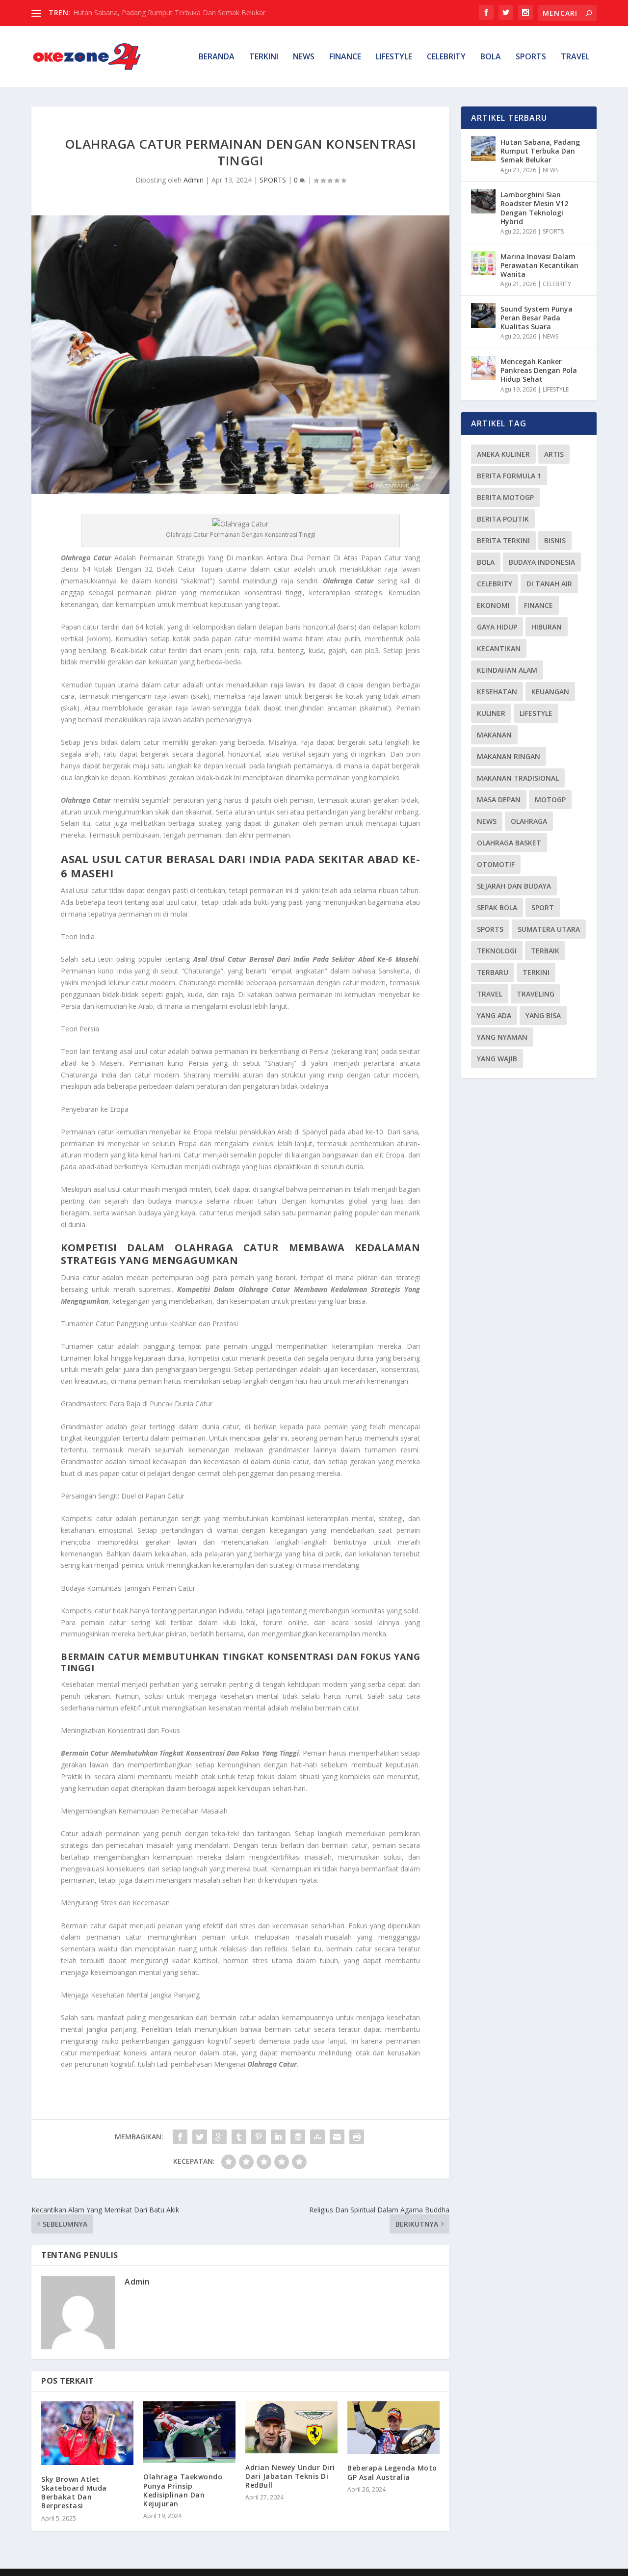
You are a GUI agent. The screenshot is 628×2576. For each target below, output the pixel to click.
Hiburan (547, 627)
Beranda (217, 57)
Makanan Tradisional (518, 778)
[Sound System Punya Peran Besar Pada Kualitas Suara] (483, 315)
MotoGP (550, 800)
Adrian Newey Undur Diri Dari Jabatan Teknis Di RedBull (290, 2476)
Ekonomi (493, 605)
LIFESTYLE (394, 57)
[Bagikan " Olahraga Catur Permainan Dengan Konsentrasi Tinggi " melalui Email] (337, 2137)
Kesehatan (497, 692)
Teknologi (497, 951)
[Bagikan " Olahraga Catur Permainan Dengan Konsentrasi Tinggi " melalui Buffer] (298, 2137)
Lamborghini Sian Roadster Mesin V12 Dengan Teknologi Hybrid (534, 208)
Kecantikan (499, 648)
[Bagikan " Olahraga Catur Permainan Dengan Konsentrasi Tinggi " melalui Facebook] (180, 2137)
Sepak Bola (497, 907)
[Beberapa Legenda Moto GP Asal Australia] (393, 2428)
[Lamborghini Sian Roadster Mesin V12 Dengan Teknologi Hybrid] (483, 201)
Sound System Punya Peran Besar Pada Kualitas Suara (536, 318)
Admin (194, 180)
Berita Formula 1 (509, 476)
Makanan (494, 735)
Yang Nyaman (502, 1037)
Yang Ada (494, 1015)
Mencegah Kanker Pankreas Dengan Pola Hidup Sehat (539, 370)
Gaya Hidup (497, 627)
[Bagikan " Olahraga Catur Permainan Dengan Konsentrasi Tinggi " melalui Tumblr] (239, 2137)
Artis (554, 454)
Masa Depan (499, 800)
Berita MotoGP (505, 497)
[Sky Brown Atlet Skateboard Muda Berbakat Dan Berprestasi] (87, 2433)
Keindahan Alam (507, 670)
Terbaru (493, 972)
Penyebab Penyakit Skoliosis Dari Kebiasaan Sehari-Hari (161, 13)
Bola (486, 562)
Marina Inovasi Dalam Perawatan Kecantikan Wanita (539, 265)
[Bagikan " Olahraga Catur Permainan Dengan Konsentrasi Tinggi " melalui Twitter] (200, 2137)
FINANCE (345, 57)
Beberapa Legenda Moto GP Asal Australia (392, 2472)
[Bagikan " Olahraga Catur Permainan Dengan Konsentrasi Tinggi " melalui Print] (357, 2137)
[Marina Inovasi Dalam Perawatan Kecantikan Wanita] (483, 263)
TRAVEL (575, 57)
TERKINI (264, 57)
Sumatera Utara (549, 929)
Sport (543, 907)
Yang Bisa (543, 1015)
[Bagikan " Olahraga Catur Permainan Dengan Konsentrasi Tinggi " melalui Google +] (219, 2137)
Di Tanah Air (549, 584)
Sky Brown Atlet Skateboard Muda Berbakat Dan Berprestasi (74, 2493)
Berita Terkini (503, 540)
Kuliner (491, 713)
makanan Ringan (509, 756)
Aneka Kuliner (503, 454)
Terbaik (545, 951)
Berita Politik (503, 519)
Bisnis (555, 540)
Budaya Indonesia (542, 562)
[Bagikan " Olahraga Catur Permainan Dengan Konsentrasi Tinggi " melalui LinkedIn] (278, 2137)
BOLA (491, 57)
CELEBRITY (446, 57)
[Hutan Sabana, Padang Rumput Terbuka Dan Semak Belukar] (483, 149)
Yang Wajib (497, 1059)
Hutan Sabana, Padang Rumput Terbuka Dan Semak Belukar (540, 151)
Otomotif (496, 864)
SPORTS (531, 57)
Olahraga (529, 821)
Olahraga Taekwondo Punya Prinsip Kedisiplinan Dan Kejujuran (183, 2490)
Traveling (536, 994)
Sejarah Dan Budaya (514, 886)
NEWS (304, 57)
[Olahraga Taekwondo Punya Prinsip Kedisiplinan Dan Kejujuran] (189, 2432)
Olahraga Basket (509, 843)
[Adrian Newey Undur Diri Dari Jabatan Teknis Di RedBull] (291, 2427)
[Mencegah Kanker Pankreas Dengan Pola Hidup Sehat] (483, 368)
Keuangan (550, 692)
